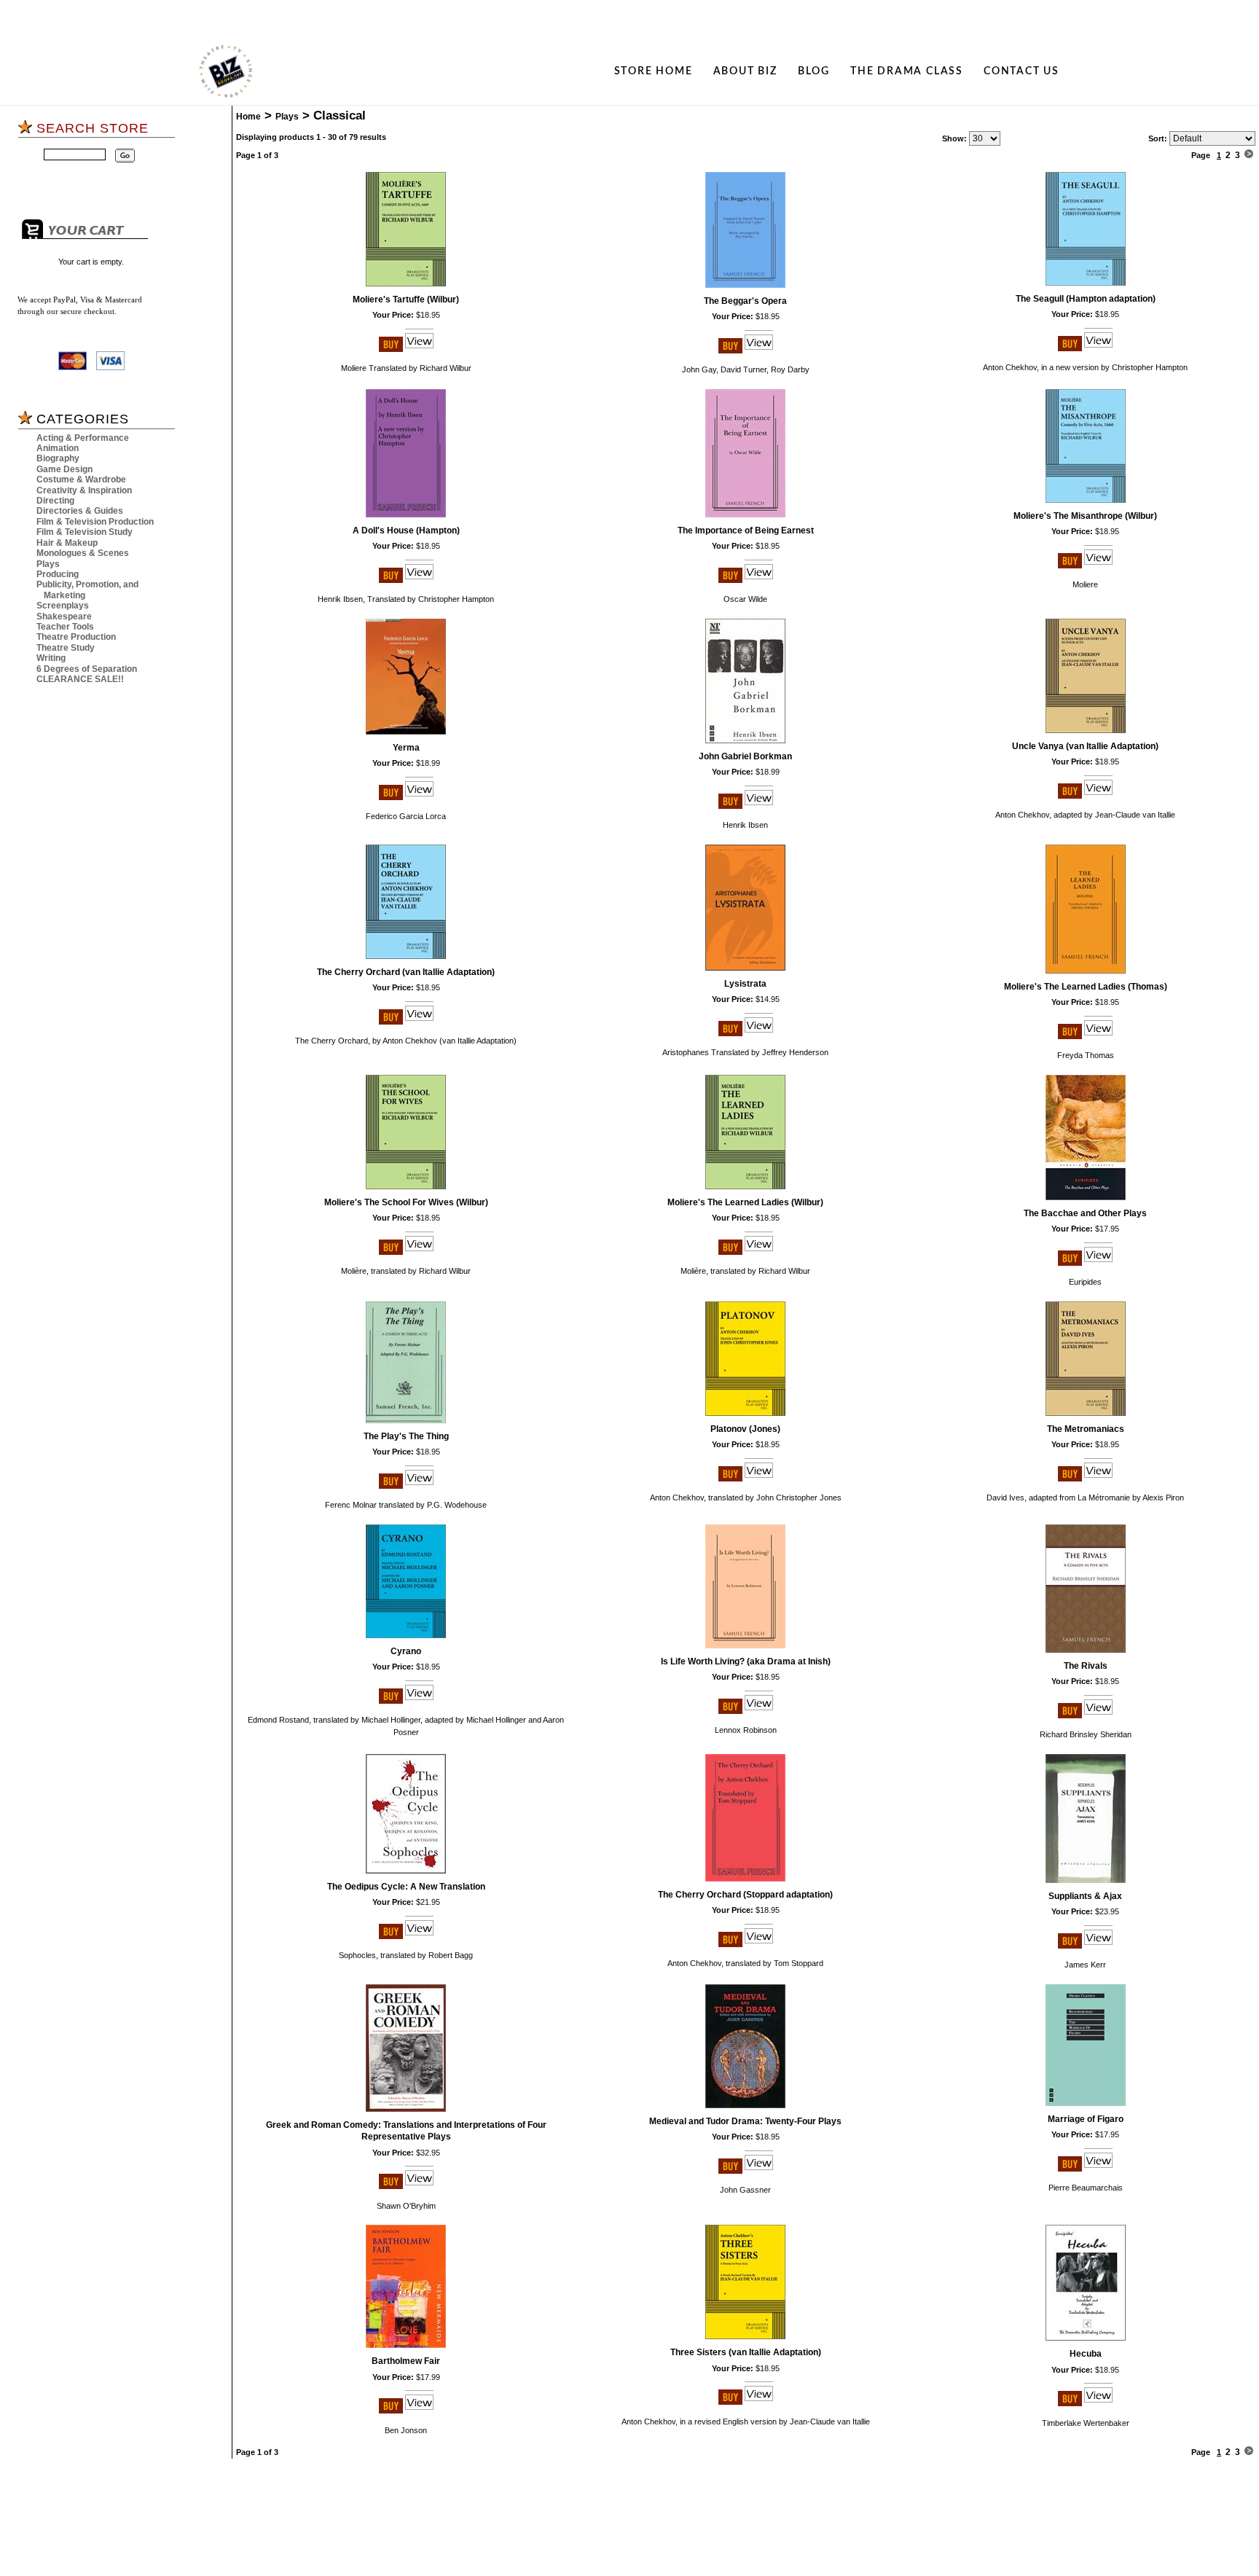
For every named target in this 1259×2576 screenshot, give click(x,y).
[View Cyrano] (419, 1701)
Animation (58, 448)
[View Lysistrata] (759, 1033)
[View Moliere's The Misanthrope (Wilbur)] (1098, 565)
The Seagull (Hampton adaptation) (1086, 299)
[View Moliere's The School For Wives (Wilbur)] (419, 1252)
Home (248, 117)
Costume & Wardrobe (81, 479)
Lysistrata (745, 984)
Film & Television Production (95, 522)
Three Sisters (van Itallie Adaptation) (746, 2352)
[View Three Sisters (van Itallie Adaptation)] (759, 2402)
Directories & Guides (80, 511)
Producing (58, 574)
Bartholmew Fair (406, 2361)
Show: (954, 138)
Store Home (654, 71)
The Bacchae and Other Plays (1085, 1213)
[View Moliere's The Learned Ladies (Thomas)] (1098, 1036)
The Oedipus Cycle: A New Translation (406, 1887)
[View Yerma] (419, 797)
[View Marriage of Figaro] (1098, 2169)
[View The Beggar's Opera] (759, 351)
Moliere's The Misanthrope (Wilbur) (1085, 516)
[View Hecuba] (1098, 2403)
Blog (814, 71)
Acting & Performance (83, 438)
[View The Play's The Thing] (419, 1486)
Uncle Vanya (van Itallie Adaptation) (1085, 746)
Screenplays (63, 606)
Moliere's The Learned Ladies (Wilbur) (745, 1202)
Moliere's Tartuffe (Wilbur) (406, 300)
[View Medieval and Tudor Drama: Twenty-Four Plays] (759, 2171)
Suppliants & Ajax (1085, 1896)
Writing (51, 658)
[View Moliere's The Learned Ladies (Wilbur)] (759, 1252)
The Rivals (1086, 1666)
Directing (55, 501)
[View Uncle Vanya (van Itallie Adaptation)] (1098, 796)
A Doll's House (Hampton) (406, 531)
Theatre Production (76, 637)
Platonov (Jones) (745, 1429)
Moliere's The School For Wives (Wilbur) (406, 1202)
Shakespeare (64, 616)
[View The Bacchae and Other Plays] (1098, 1263)
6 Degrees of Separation (87, 669)
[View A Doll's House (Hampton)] (419, 580)
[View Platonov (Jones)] (759, 1479)
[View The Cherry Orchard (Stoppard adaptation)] (759, 1944)
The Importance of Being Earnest (746, 531)
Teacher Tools (65, 627)
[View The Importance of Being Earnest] (759, 580)
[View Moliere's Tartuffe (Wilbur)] (419, 349)
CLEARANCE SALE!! (80, 679)
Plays (48, 564)
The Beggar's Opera (745, 301)
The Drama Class (907, 71)
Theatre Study (66, 648)
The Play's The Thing (406, 1436)
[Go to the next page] (1249, 155)
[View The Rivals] (1098, 1715)
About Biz (745, 71)
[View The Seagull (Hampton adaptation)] (1098, 348)
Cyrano (406, 1651)
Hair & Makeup (67, 543)
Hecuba (1086, 2354)
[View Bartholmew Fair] (419, 2411)
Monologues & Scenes (83, 553)
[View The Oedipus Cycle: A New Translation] (419, 1936)
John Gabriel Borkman (745, 756)
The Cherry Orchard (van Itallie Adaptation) (406, 972)
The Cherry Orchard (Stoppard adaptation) (745, 1895)
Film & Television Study (85, 532)
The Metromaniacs (1086, 1429)
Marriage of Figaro (1086, 2119)
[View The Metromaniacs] (1098, 1479)
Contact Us (1021, 71)
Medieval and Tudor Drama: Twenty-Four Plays (745, 2121)
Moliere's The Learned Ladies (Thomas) (1086, 987)
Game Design (64, 469)
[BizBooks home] (226, 71)
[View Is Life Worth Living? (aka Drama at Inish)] (759, 1711)
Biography (58, 458)
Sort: (1158, 138)
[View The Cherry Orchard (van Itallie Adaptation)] (419, 1022)
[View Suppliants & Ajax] (1098, 1946)
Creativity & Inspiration (84, 490)
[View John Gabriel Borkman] (759, 806)
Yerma (406, 748)
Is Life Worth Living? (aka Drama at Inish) (746, 1661)
